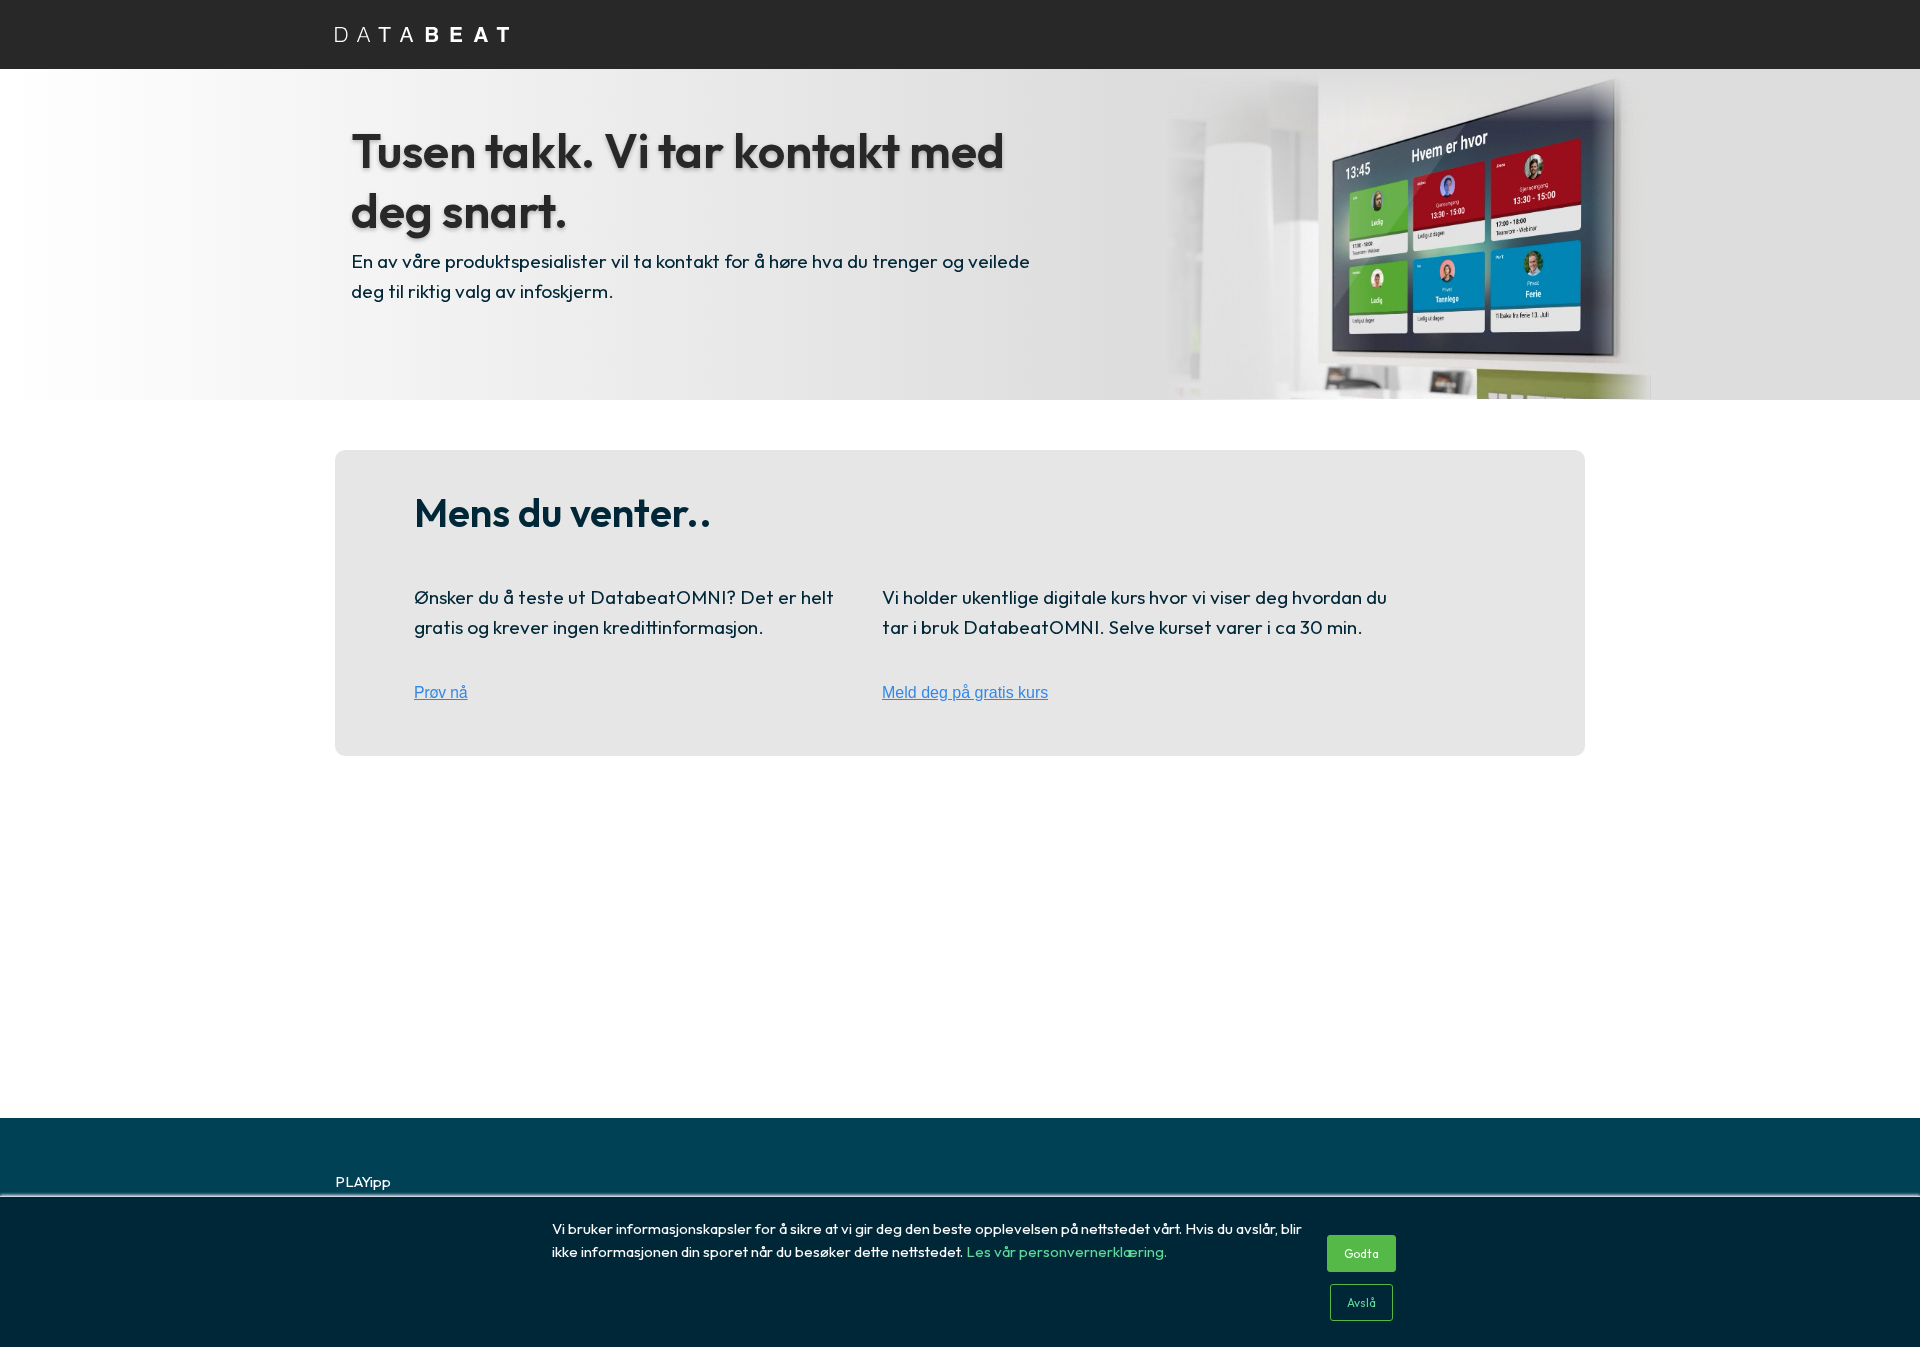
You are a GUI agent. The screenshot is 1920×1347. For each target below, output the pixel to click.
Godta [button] (1361, 1253)
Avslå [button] (1361, 1302)
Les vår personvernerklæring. (1066, 1251)
